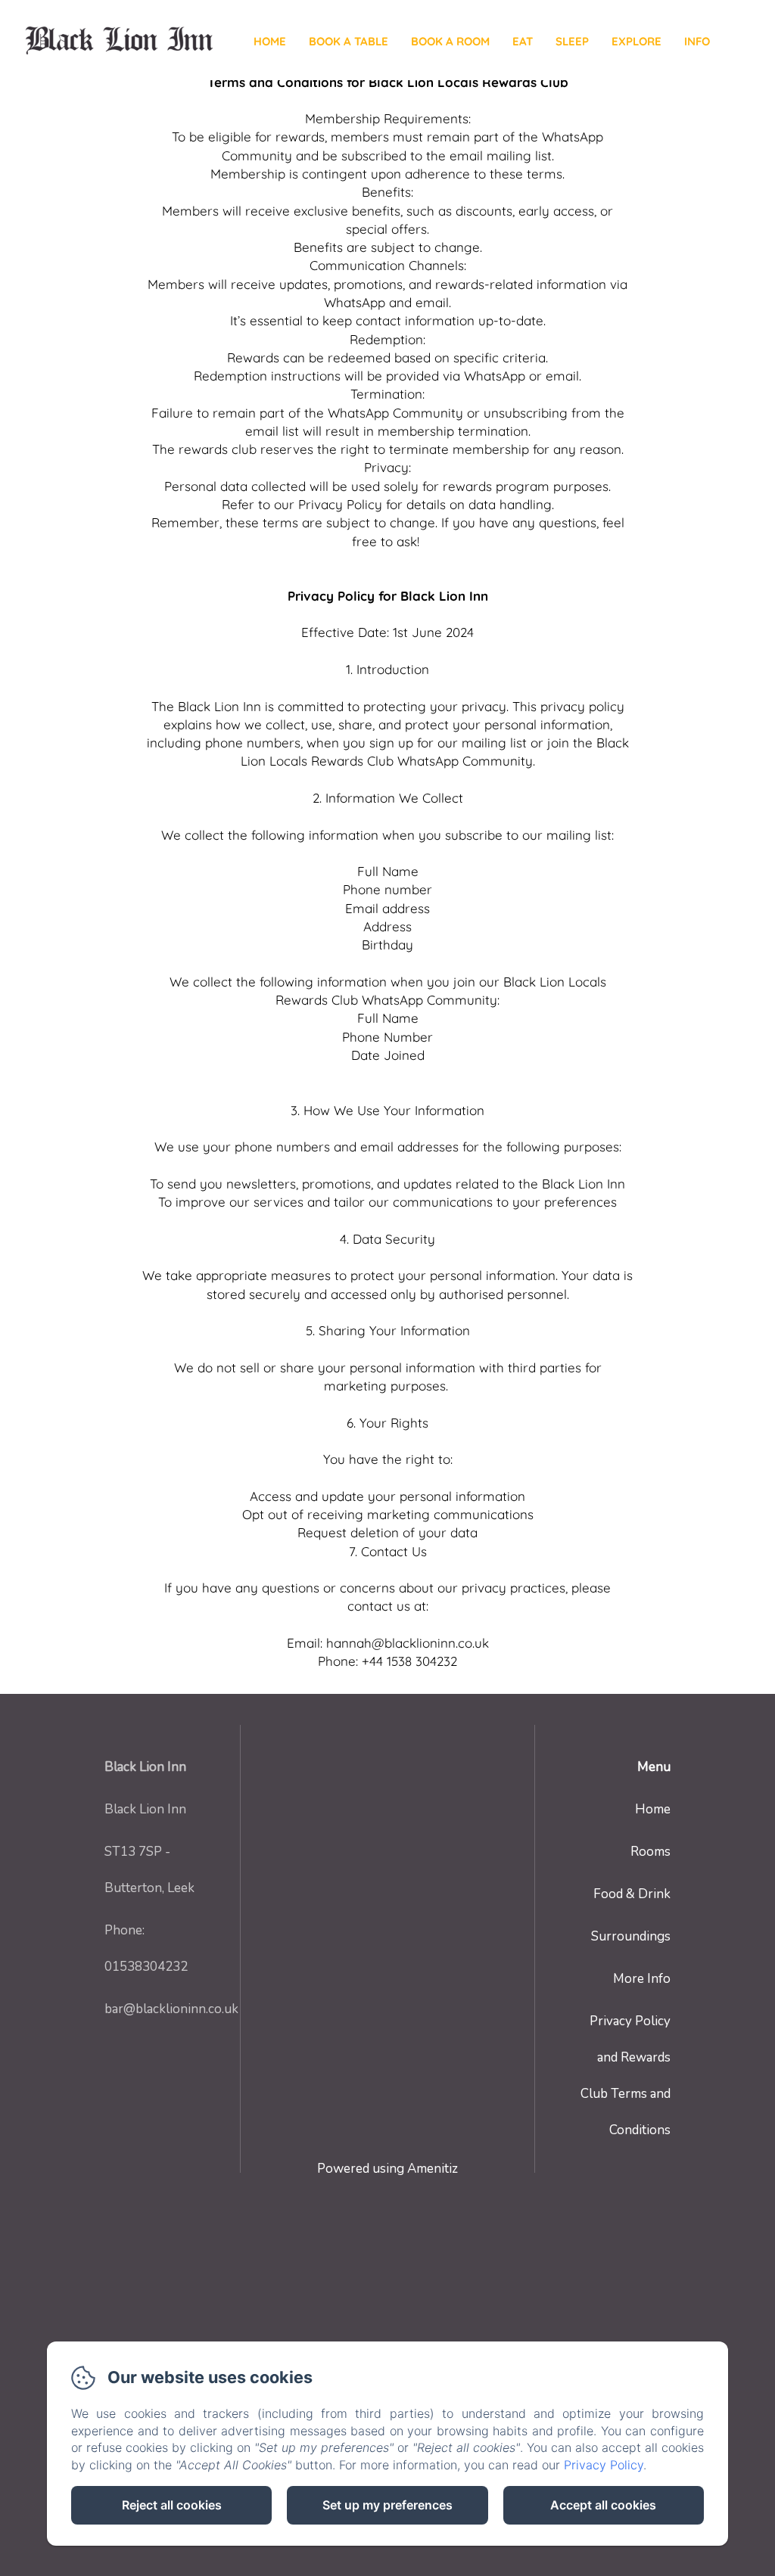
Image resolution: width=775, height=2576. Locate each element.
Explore (636, 41)
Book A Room (450, 41)
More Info (642, 1979)
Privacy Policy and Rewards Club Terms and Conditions (626, 2076)
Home (270, 41)
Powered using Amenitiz (387, 2169)
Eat (523, 41)
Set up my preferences (387, 2505)
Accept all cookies (603, 2505)
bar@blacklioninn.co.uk (171, 2009)
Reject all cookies (172, 2505)
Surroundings (631, 1936)
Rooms (651, 1852)
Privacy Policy (604, 2465)
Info (697, 41)
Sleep (572, 41)
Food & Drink (632, 1894)
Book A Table (349, 41)
